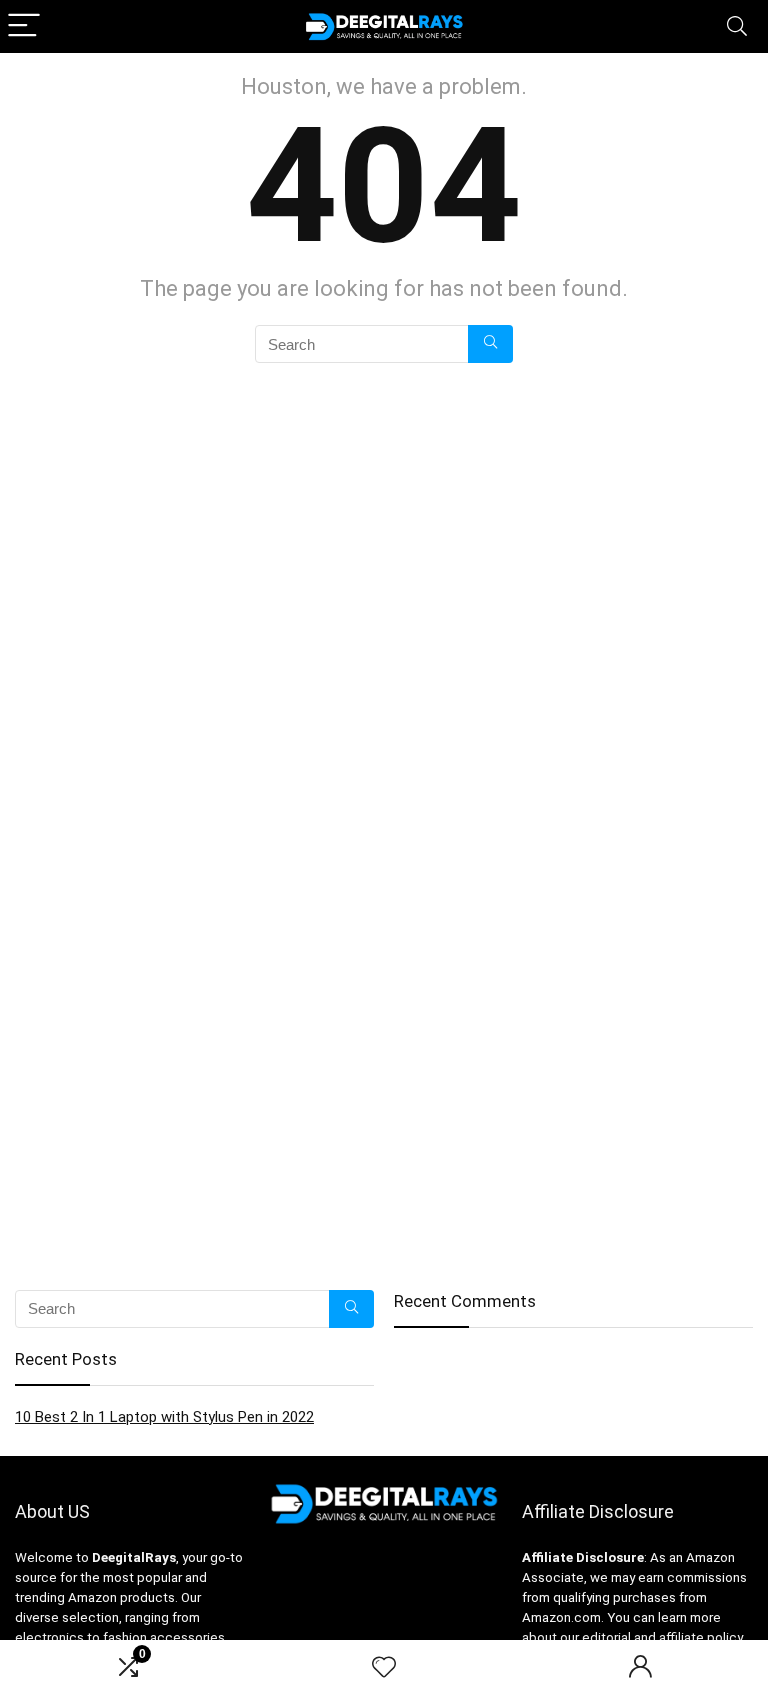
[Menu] (24, 26)
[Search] (737, 26)
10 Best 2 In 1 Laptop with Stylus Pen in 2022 (164, 1417)
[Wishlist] (384, 1668)
